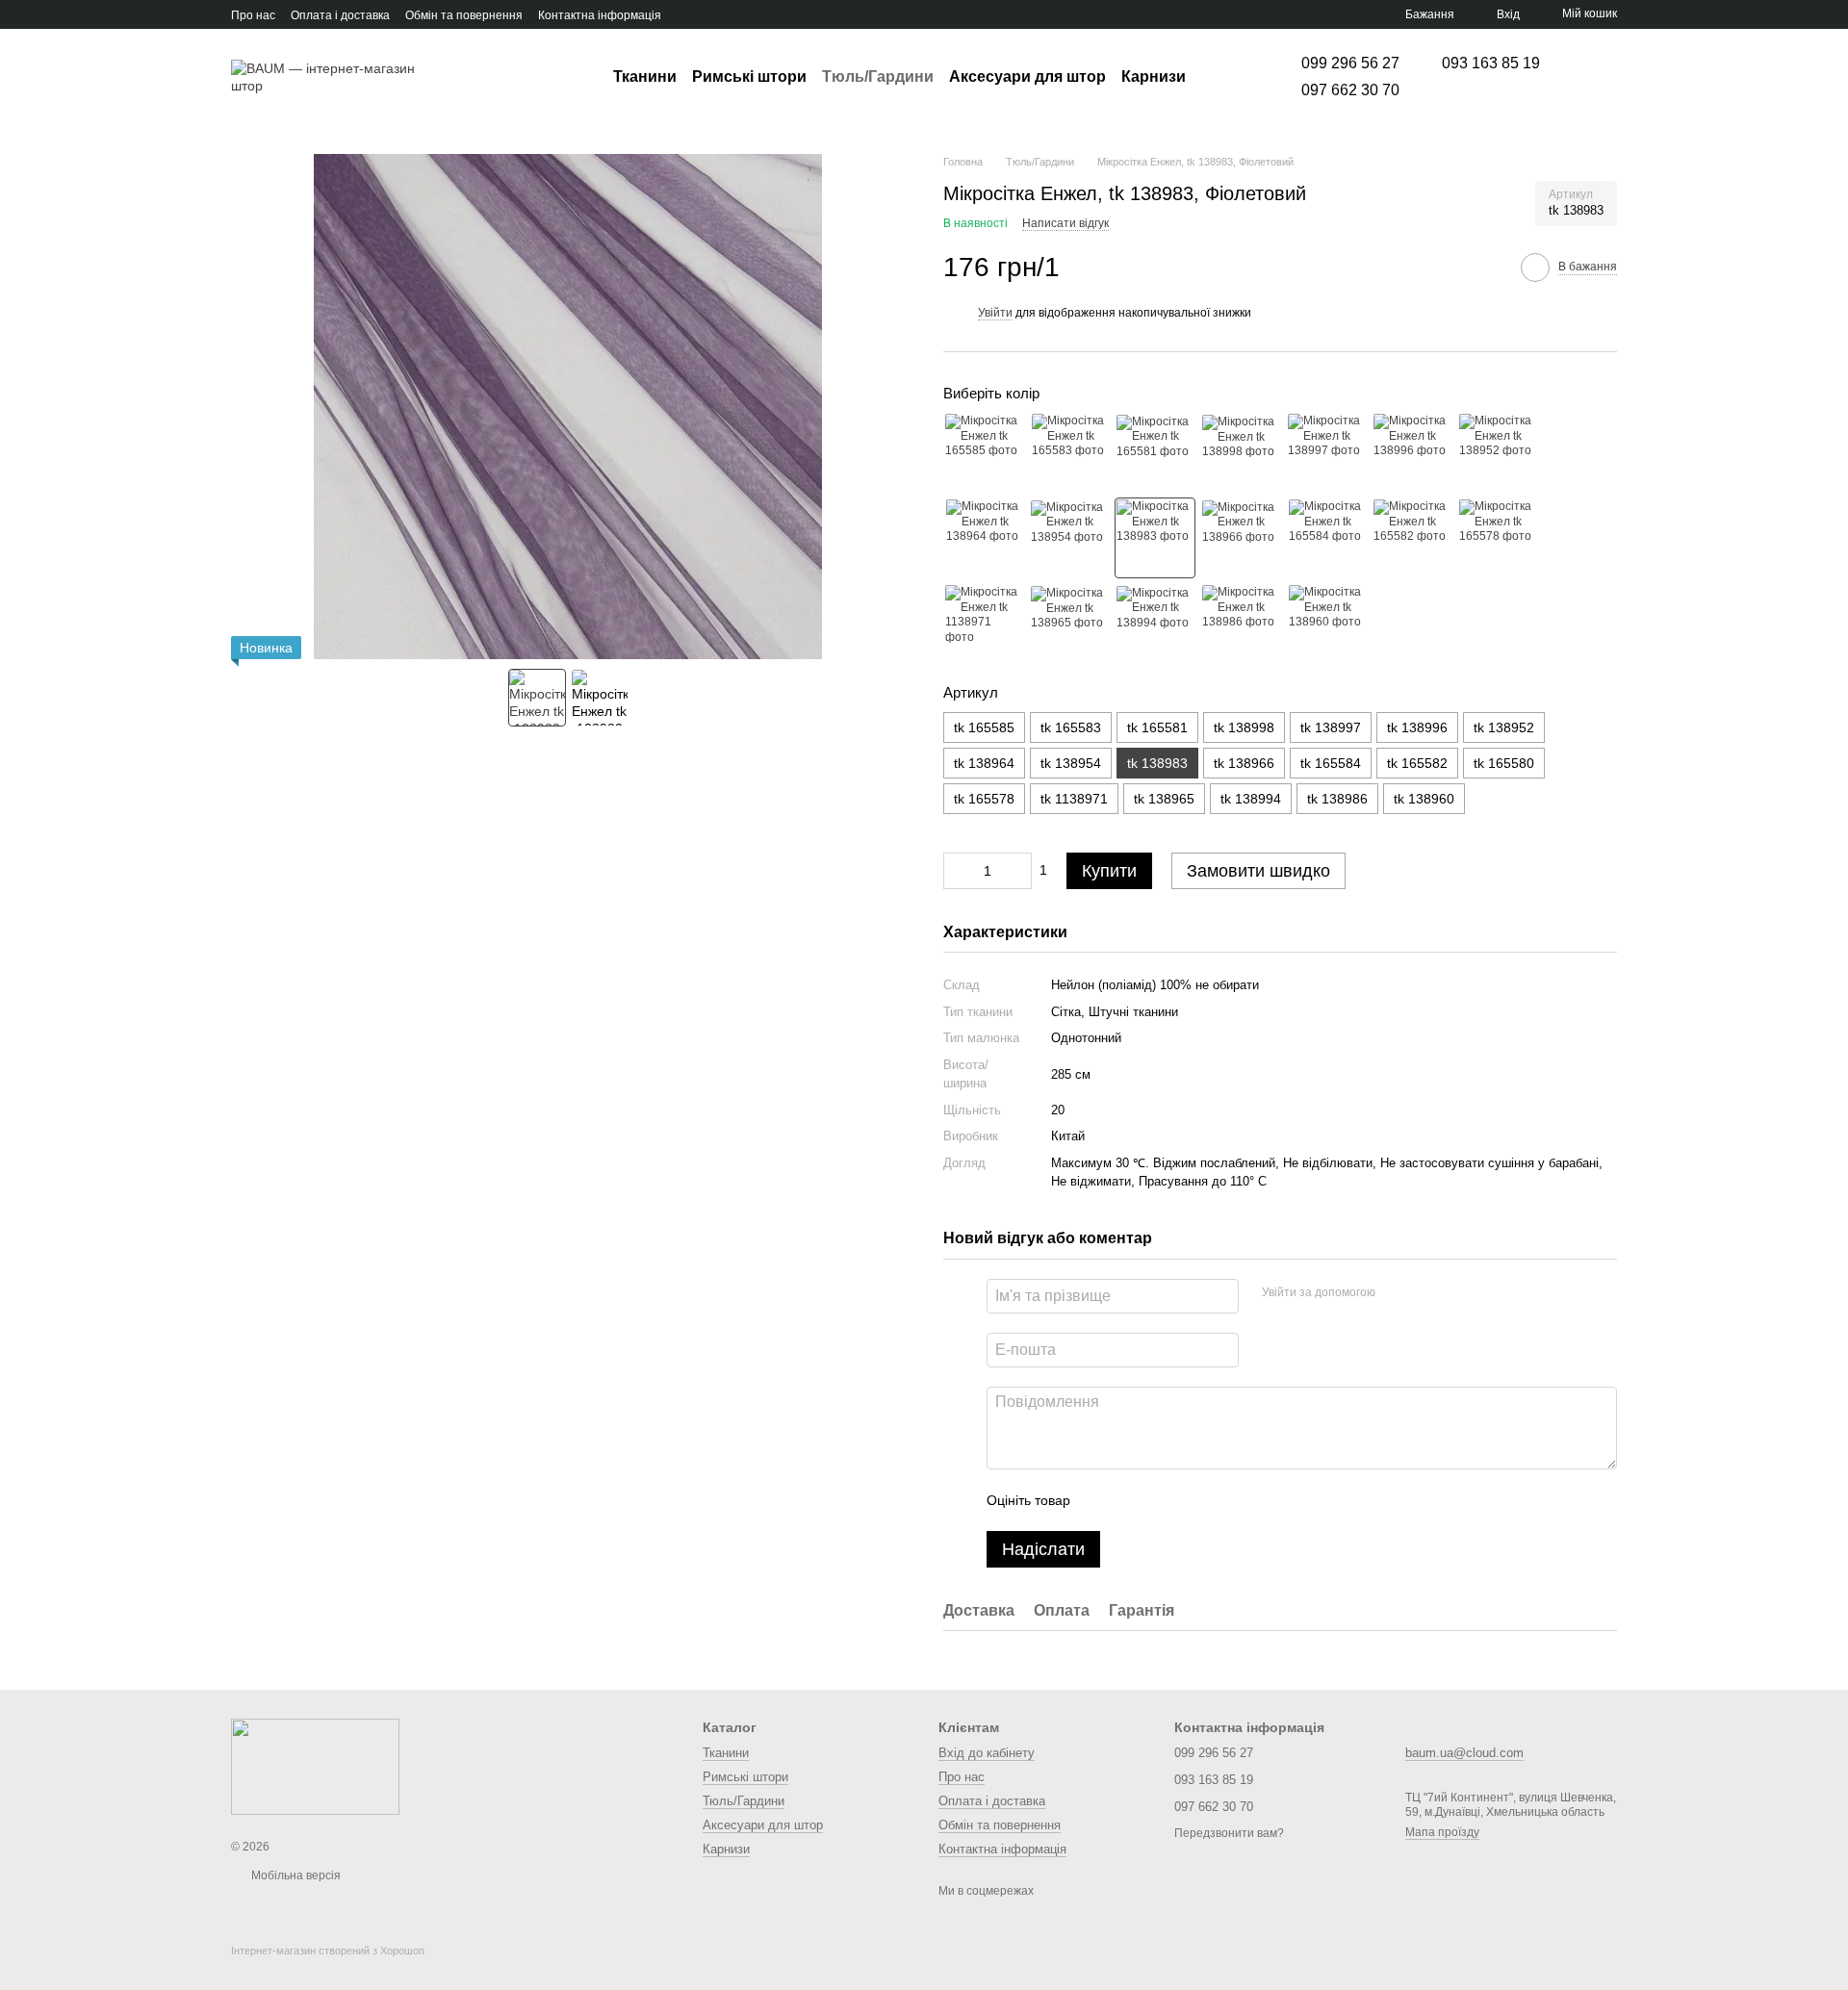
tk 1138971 (1074, 799)
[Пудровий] (984, 538)
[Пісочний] (984, 452)
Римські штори (749, 77)
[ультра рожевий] (1069, 624)
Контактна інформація (600, 15)
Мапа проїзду (1442, 1832)
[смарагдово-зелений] (1412, 452)
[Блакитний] (1241, 452)
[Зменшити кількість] (958, 871)
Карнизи (1154, 77)
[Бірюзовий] (1155, 452)
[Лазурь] (1498, 538)
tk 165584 (1331, 763)
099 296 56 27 (1350, 64)
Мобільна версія (295, 1875)
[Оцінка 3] (1164, 1500)
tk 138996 (1417, 727)
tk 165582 (1417, 763)
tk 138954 (1071, 763)
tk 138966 (1244, 763)
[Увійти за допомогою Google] (1427, 1293)
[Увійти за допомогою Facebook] (1397, 1293)
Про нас (253, 15)
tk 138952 (1504, 727)
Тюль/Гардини (878, 77)
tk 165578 (984, 799)
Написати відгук (1065, 223)
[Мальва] (984, 624)
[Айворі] (1069, 538)
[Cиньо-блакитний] (1155, 624)
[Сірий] (1326, 624)
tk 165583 (1071, 727)
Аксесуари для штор (1027, 77)
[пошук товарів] (1220, 77)
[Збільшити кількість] (1017, 871)
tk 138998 (1244, 727)
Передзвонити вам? (1229, 1833)
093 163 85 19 (1491, 64)
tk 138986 (1337, 799)
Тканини (645, 77)
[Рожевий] (1069, 452)
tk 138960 (1424, 799)
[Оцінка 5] (1225, 1500)
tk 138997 (1331, 727)
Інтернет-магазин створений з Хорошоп (328, 1951)
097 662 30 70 (1350, 90)
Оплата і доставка (340, 15)
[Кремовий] (1498, 452)
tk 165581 (1157, 727)
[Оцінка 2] (1133, 1500)
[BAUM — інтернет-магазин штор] (315, 1766)
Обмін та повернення (464, 15)
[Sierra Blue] (1241, 624)
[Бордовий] (1412, 538)
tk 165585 (984, 727)
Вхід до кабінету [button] (987, 1753)
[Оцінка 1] (1102, 1500)
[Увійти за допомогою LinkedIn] (1458, 1293)
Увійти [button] (995, 313)
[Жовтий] (1241, 538)
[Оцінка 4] (1194, 1500)
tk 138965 (1164, 799)
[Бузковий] (1326, 538)
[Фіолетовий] (1155, 538)
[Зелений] (1326, 452)
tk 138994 (1251, 799)
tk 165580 (1504, 763)
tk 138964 (984, 763)
